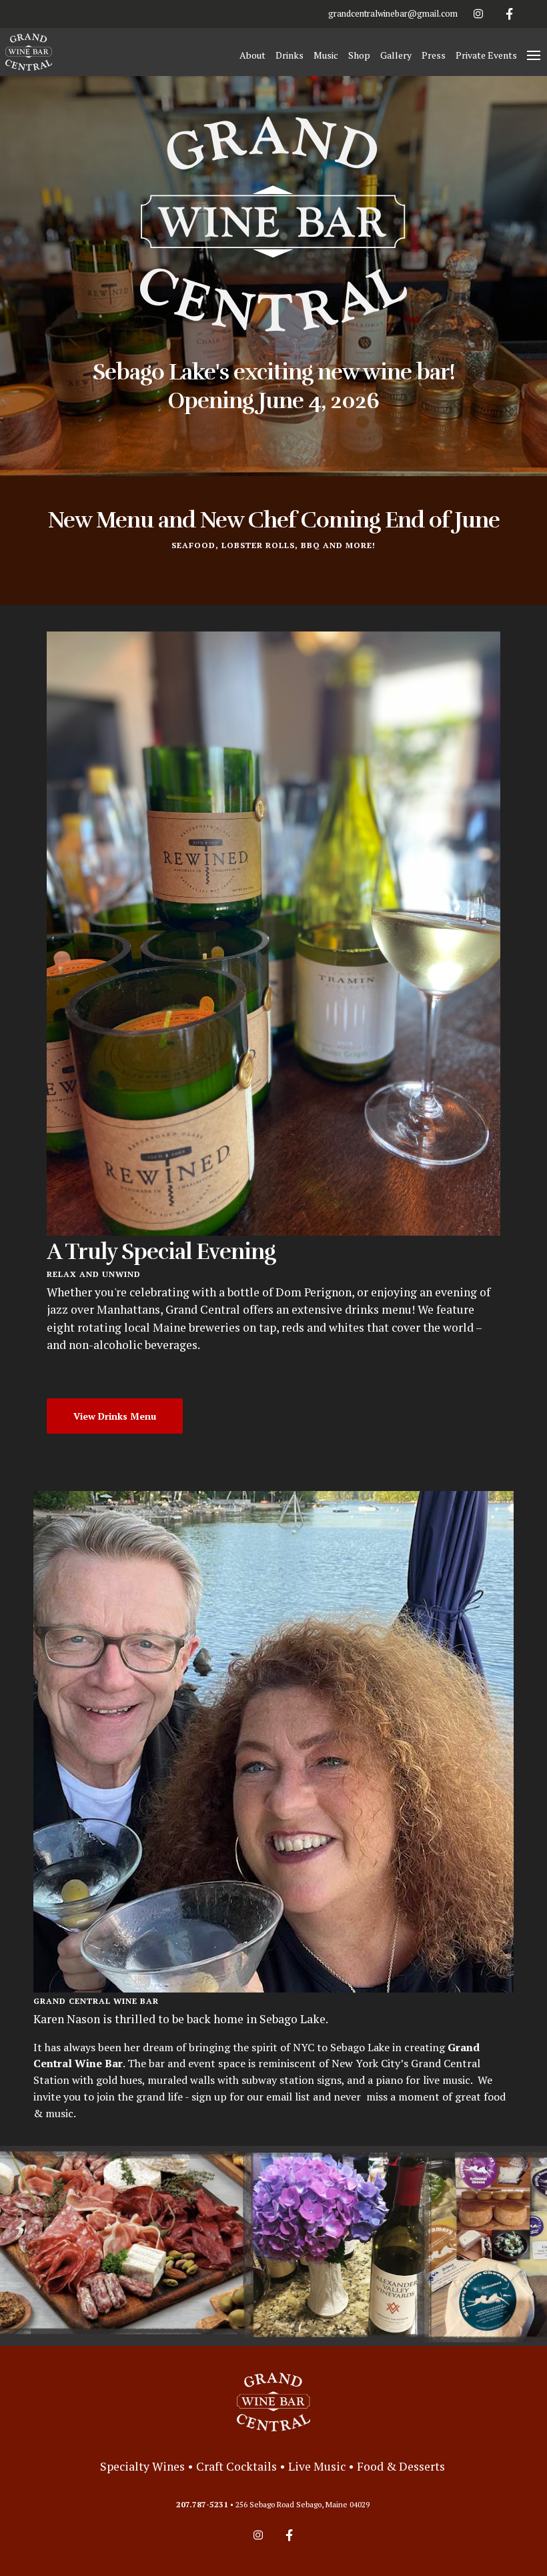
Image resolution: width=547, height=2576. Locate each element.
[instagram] (478, 14)
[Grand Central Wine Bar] (273, 2402)
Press (434, 55)
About (252, 55)
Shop (359, 55)
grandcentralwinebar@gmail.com (393, 13)
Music (326, 55)
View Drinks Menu (115, 1416)
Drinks (290, 55)
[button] (534, 55)
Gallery (396, 55)
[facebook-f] (510, 14)
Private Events (486, 55)
